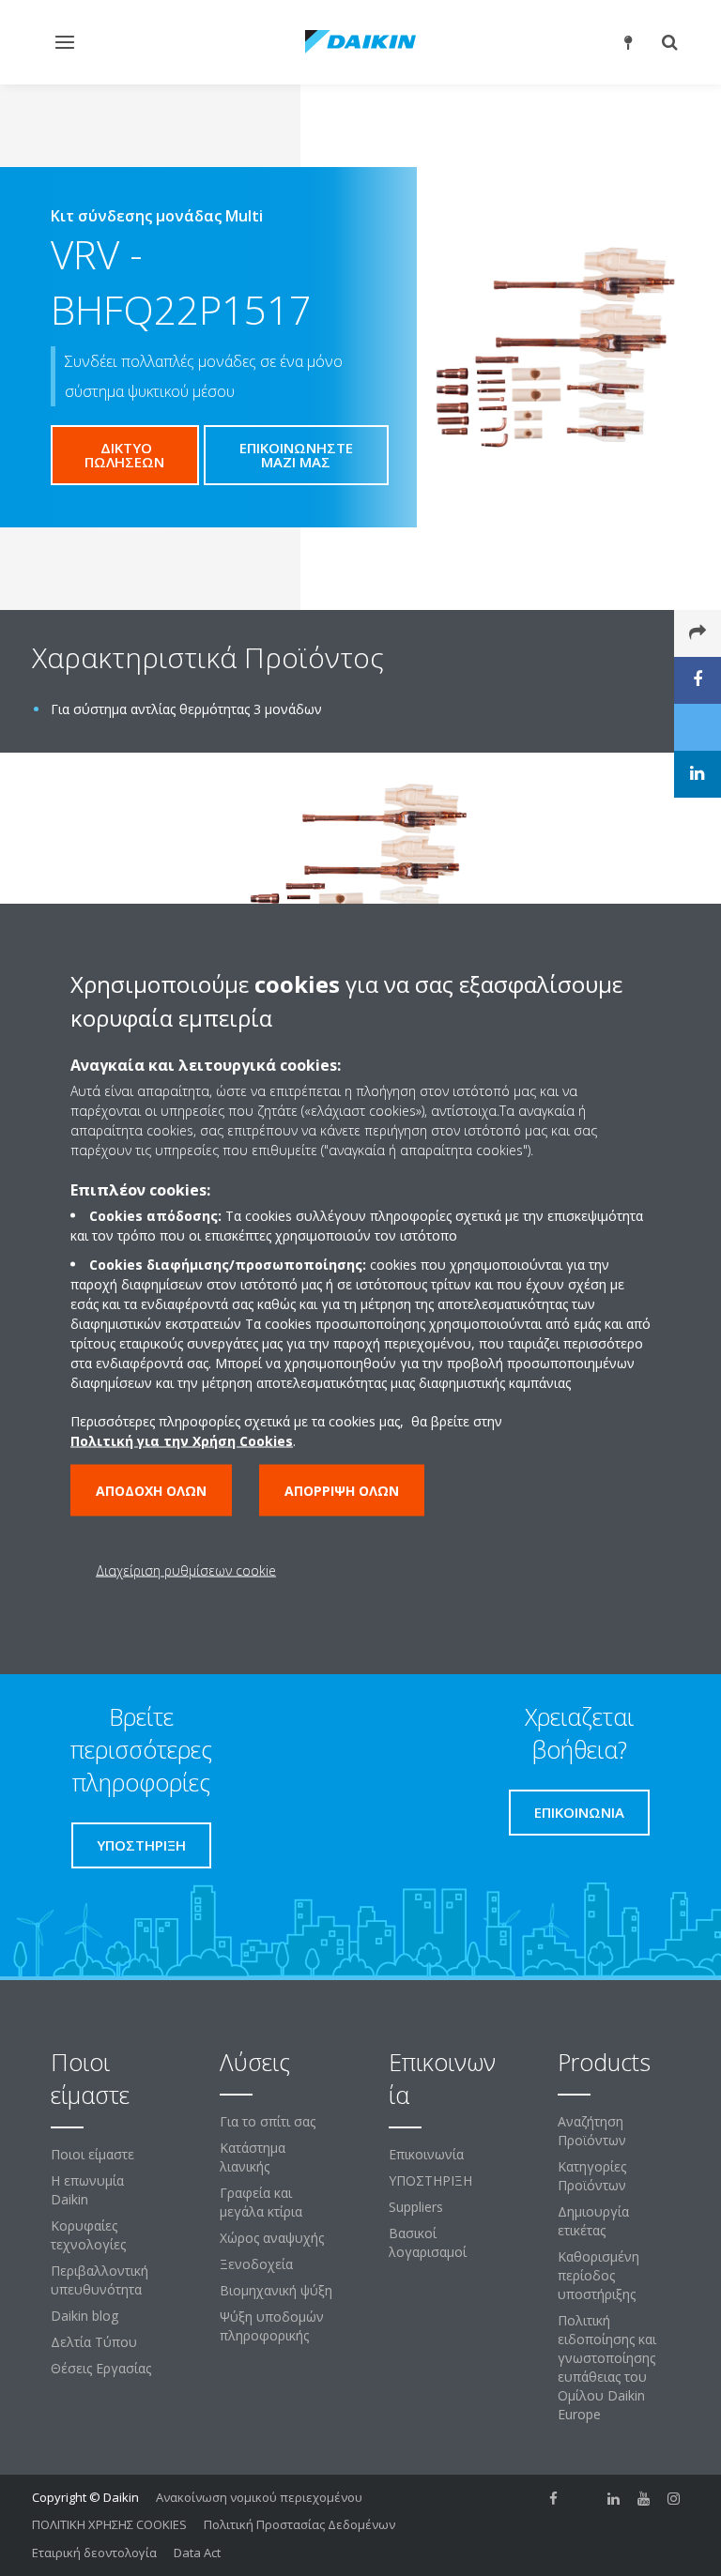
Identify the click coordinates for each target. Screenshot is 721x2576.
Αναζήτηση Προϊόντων (592, 2131)
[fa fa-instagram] (674, 2499)
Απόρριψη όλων (342, 1490)
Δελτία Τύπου (94, 2342)
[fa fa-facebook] (554, 2499)
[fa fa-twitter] (584, 2499)
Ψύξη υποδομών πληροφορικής (272, 2326)
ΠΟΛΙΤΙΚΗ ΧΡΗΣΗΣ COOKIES (109, 2524)
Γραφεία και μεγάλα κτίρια (261, 2202)
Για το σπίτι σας (268, 2121)
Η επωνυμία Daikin (87, 2190)
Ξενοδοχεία (256, 2264)
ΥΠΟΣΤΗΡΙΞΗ (430, 2180)
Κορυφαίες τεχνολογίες (88, 2235)
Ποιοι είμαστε (92, 2154)
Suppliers (416, 2207)
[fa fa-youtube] (644, 2499)
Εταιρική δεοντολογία (94, 2553)
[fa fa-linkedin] (614, 2499)
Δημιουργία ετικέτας (593, 2221)
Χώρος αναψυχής (272, 2238)
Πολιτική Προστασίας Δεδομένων (299, 2524)
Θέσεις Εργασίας (101, 2368)
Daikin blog (84, 2316)
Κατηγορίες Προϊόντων (592, 2176)
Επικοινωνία (426, 2154)
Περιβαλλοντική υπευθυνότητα (100, 2280)
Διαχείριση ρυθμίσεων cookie (186, 1570)
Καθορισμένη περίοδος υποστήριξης (598, 2275)
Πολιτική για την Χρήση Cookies (182, 1440)
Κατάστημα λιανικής (253, 2157)
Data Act (197, 2553)
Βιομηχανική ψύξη (276, 2290)
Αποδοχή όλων (151, 1490)
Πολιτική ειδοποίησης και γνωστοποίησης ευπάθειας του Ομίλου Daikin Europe (607, 2367)
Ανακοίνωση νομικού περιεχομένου (259, 2497)
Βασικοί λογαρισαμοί (428, 2242)
